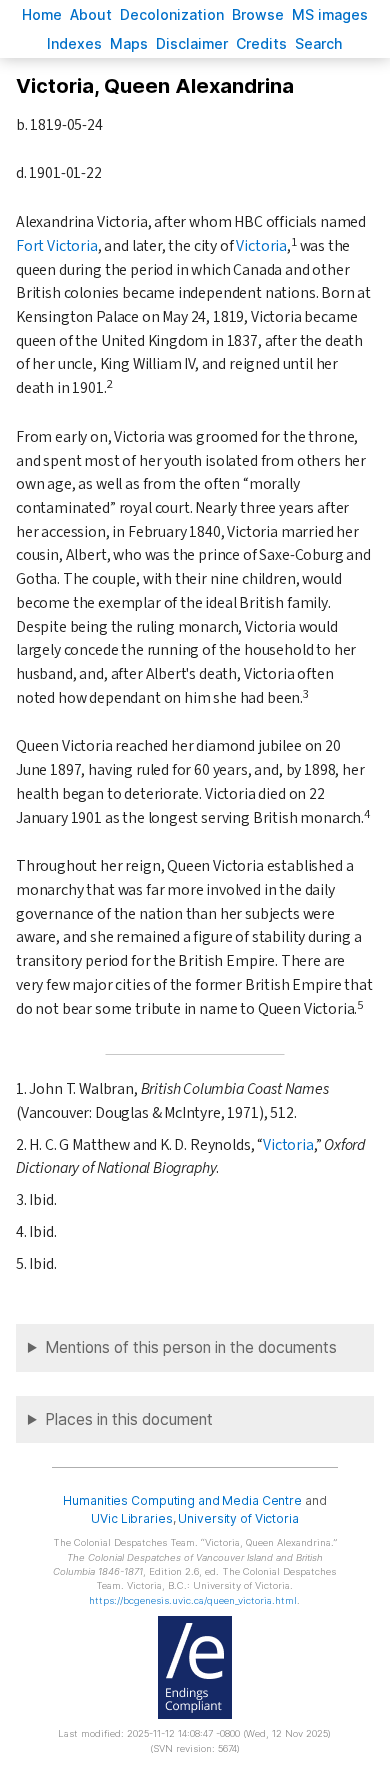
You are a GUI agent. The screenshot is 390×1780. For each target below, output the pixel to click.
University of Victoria (238, 1518)
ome (42, 14)
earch (319, 43)
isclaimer (192, 43)
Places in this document (129, 1419)
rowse (258, 14)
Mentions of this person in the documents (191, 1347)
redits (261, 43)
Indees (74, 43)
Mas (129, 43)
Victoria (261, 246)
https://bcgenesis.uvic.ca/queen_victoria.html (193, 1600)
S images (330, 14)
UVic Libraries (131, 1518)
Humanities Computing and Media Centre (182, 1500)
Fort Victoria (57, 246)
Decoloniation (172, 14)
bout (91, 14)
